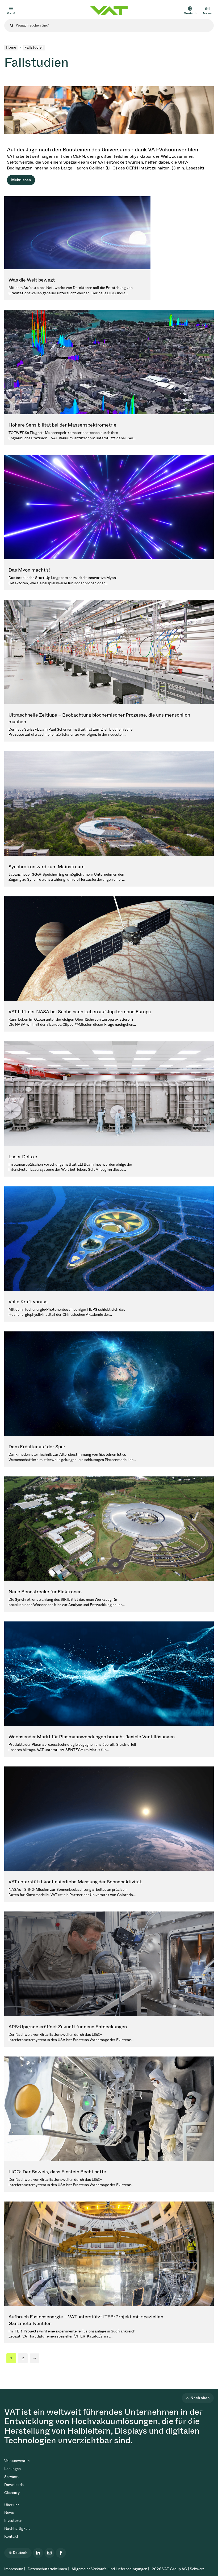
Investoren (13, 2521)
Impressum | (15, 2569)
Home (11, 47)
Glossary (12, 2493)
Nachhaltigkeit (17, 2529)
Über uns (12, 2505)
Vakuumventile (17, 2461)
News (9, 2513)
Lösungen (12, 2469)
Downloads (14, 2485)
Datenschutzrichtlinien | (48, 2569)
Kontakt (11, 2537)
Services (11, 2477)
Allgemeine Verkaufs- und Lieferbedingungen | (110, 2569)
